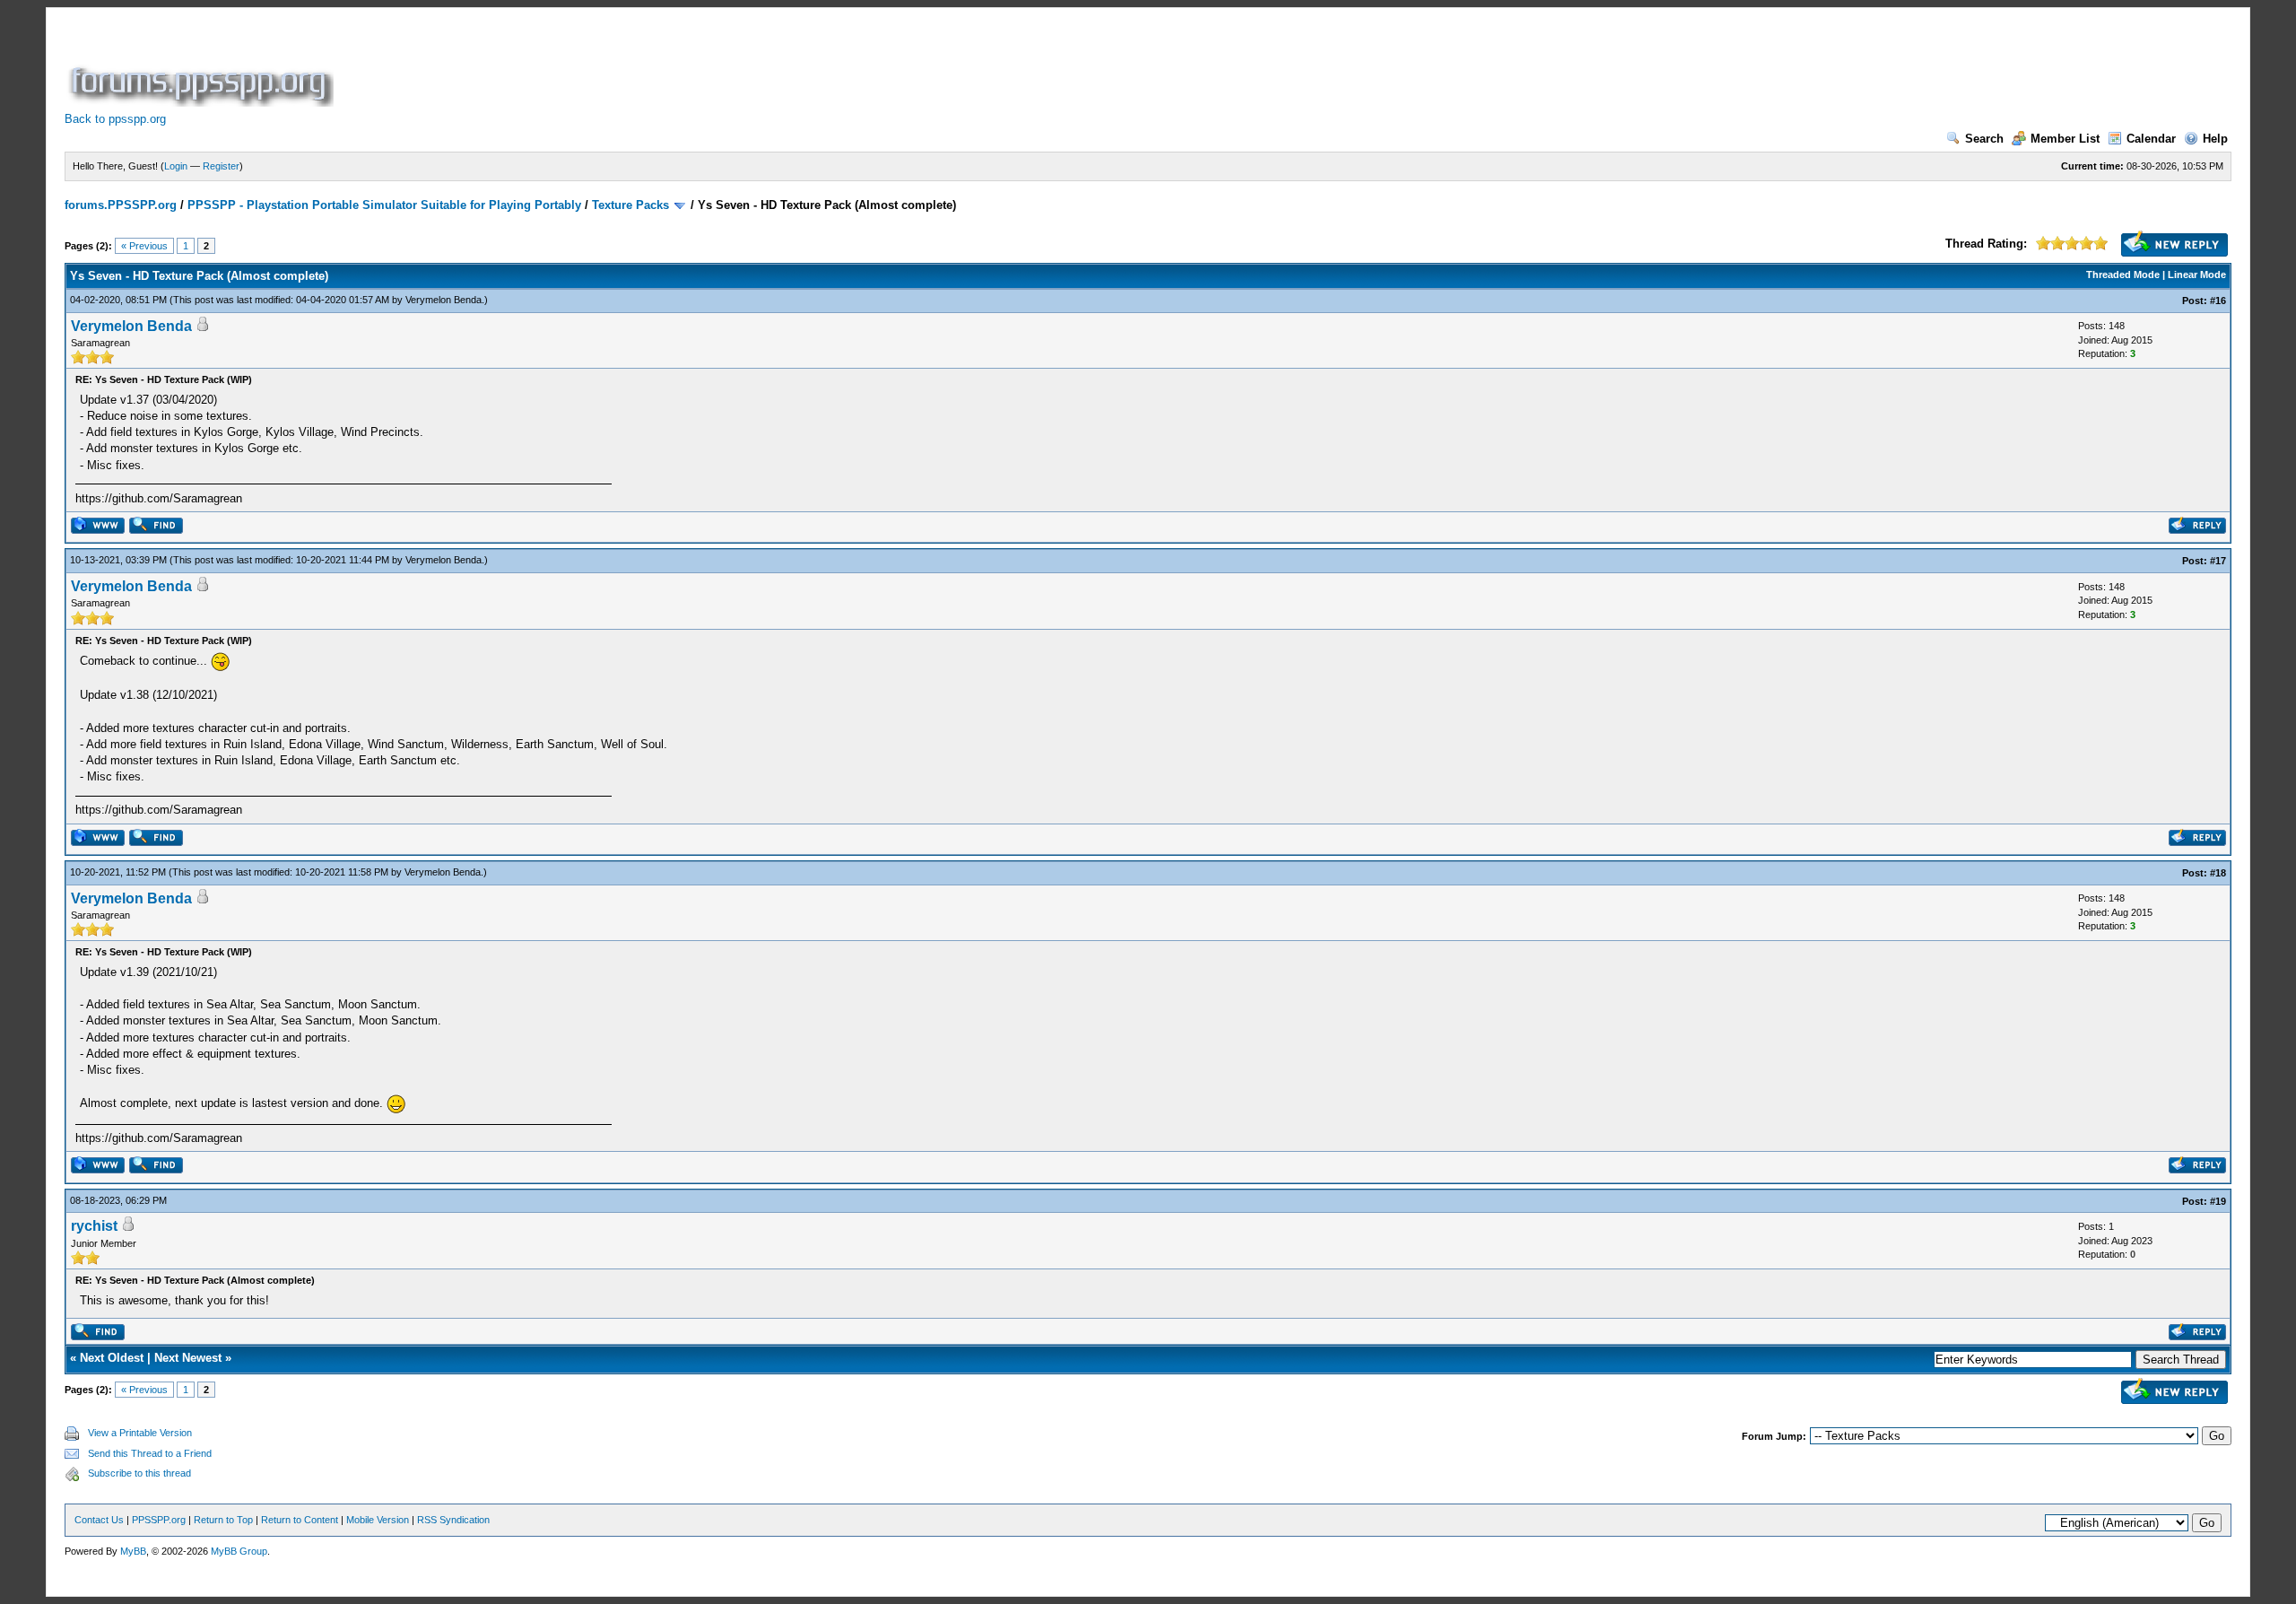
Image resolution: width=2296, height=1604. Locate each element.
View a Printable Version (140, 1433)
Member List (2065, 139)
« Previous (144, 246)
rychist (94, 1226)
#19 (2218, 1201)
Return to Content (300, 1520)
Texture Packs (631, 205)
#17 (2218, 561)
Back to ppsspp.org (115, 119)
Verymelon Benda (444, 300)
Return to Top (223, 1520)
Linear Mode (2197, 275)
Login (176, 166)
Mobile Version (378, 1520)
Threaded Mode (2123, 275)
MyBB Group (239, 1551)
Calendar (2151, 139)
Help (2215, 139)
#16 (2218, 301)
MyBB (133, 1551)
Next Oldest (112, 1358)
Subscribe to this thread (139, 1473)
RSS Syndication (453, 1520)
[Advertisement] (664, 66)
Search (1984, 139)
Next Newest (188, 1358)
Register (221, 166)
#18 (2218, 873)
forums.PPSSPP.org (121, 205)
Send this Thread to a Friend (150, 1453)
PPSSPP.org (159, 1520)
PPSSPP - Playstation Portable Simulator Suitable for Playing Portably (384, 205)
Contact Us (99, 1520)
